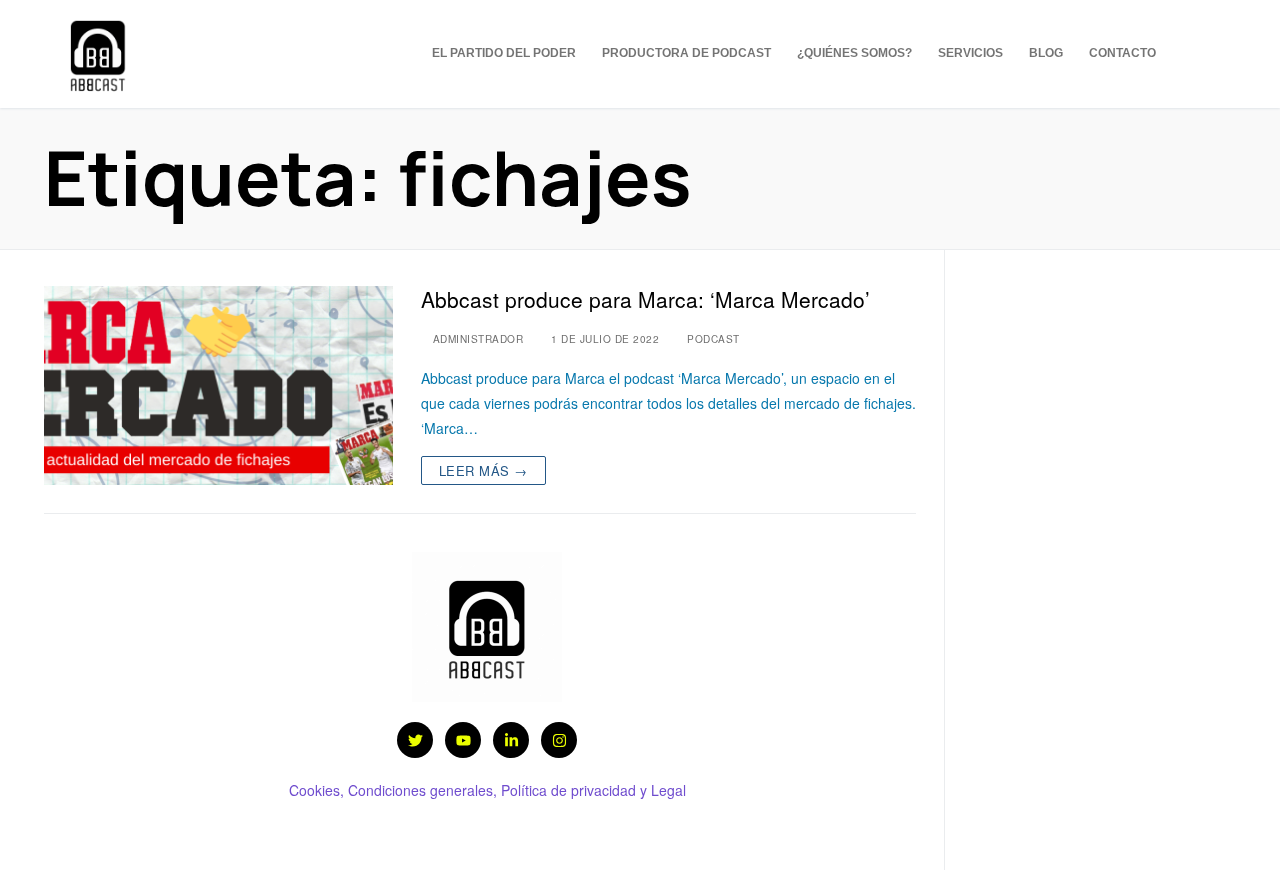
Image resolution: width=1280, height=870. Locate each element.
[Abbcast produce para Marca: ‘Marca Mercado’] (218, 385)
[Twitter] (1194, 55)
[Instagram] (1224, 55)
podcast (712, 338)
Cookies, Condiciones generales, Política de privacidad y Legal (487, 790)
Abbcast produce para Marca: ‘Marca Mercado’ (645, 299)
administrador (476, 338)
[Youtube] (463, 740)
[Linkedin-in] (511, 740)
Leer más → (483, 470)
